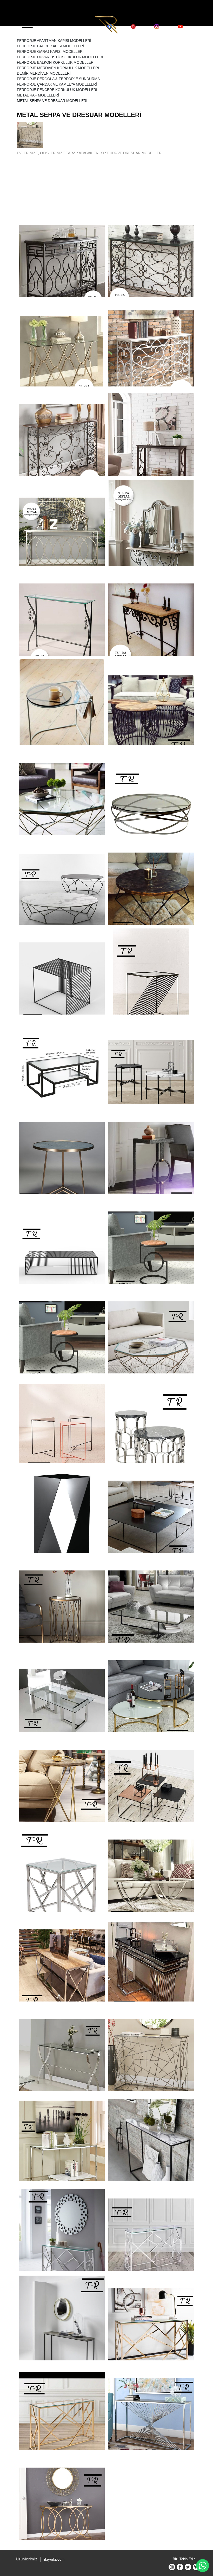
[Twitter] (188, 2567)
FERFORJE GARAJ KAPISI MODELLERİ (50, 51)
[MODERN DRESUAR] (62, 357)
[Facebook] (180, 2567)
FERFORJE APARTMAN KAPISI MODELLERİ (54, 41)
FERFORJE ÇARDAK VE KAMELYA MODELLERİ (57, 84)
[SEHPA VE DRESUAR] (62, 896)
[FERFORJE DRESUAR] (62, 268)
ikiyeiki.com (54, 2559)
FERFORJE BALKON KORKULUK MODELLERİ (56, 62)
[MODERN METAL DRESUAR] (62, 537)
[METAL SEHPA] (62, 716)
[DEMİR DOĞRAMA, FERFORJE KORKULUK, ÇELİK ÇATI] (106, 24)
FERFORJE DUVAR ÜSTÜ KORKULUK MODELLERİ (60, 57)
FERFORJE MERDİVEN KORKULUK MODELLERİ (58, 68)
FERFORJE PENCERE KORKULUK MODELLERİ (57, 90)
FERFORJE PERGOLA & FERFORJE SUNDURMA (58, 79)
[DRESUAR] (151, 1972)
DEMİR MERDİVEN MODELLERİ (44, 73)
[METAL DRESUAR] (151, 447)
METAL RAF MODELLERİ (38, 95)
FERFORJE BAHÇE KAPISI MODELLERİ (50, 46)
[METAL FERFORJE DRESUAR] (151, 537)
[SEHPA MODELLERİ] (151, 1434)
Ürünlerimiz (27, 2559)
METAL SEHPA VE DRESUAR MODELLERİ (52, 101)
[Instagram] (172, 2567)
